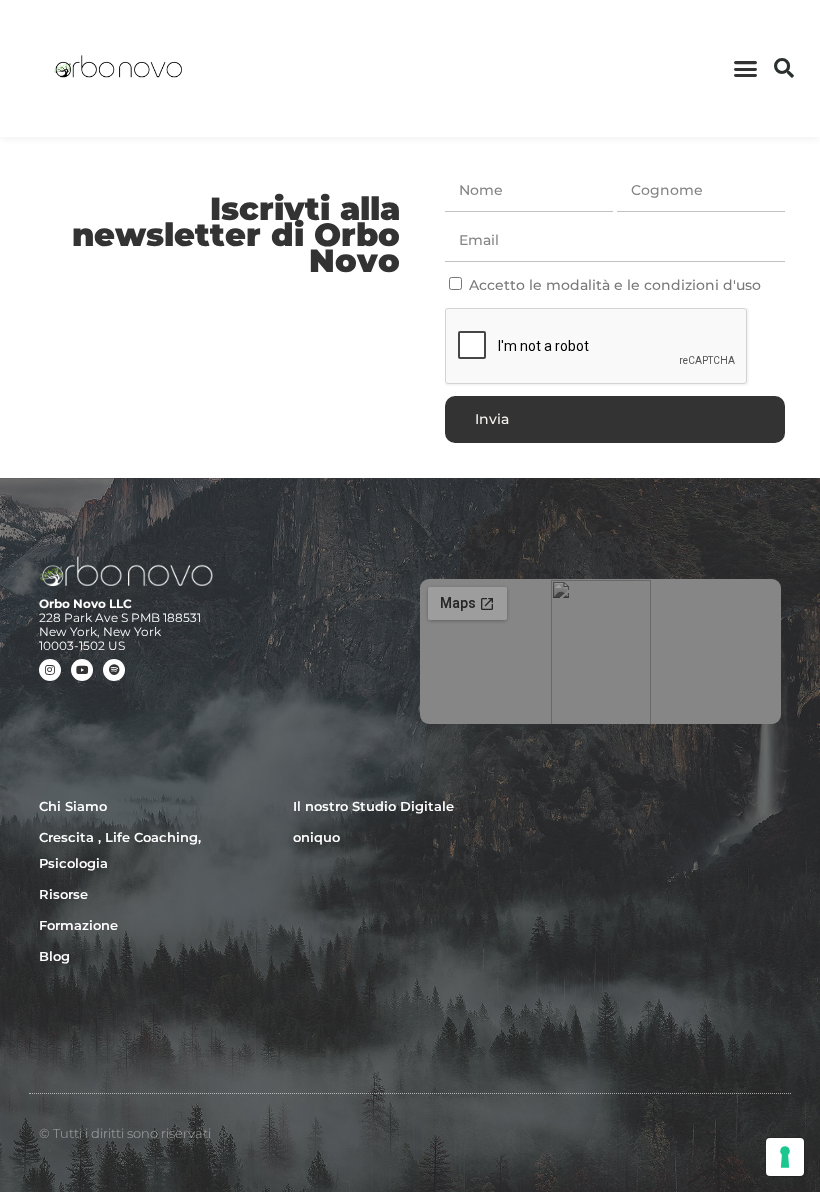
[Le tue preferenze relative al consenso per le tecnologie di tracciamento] (785, 1157)
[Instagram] (50, 670)
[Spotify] (114, 670)
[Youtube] (82, 670)
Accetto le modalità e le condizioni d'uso (615, 285)
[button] (746, 69)
